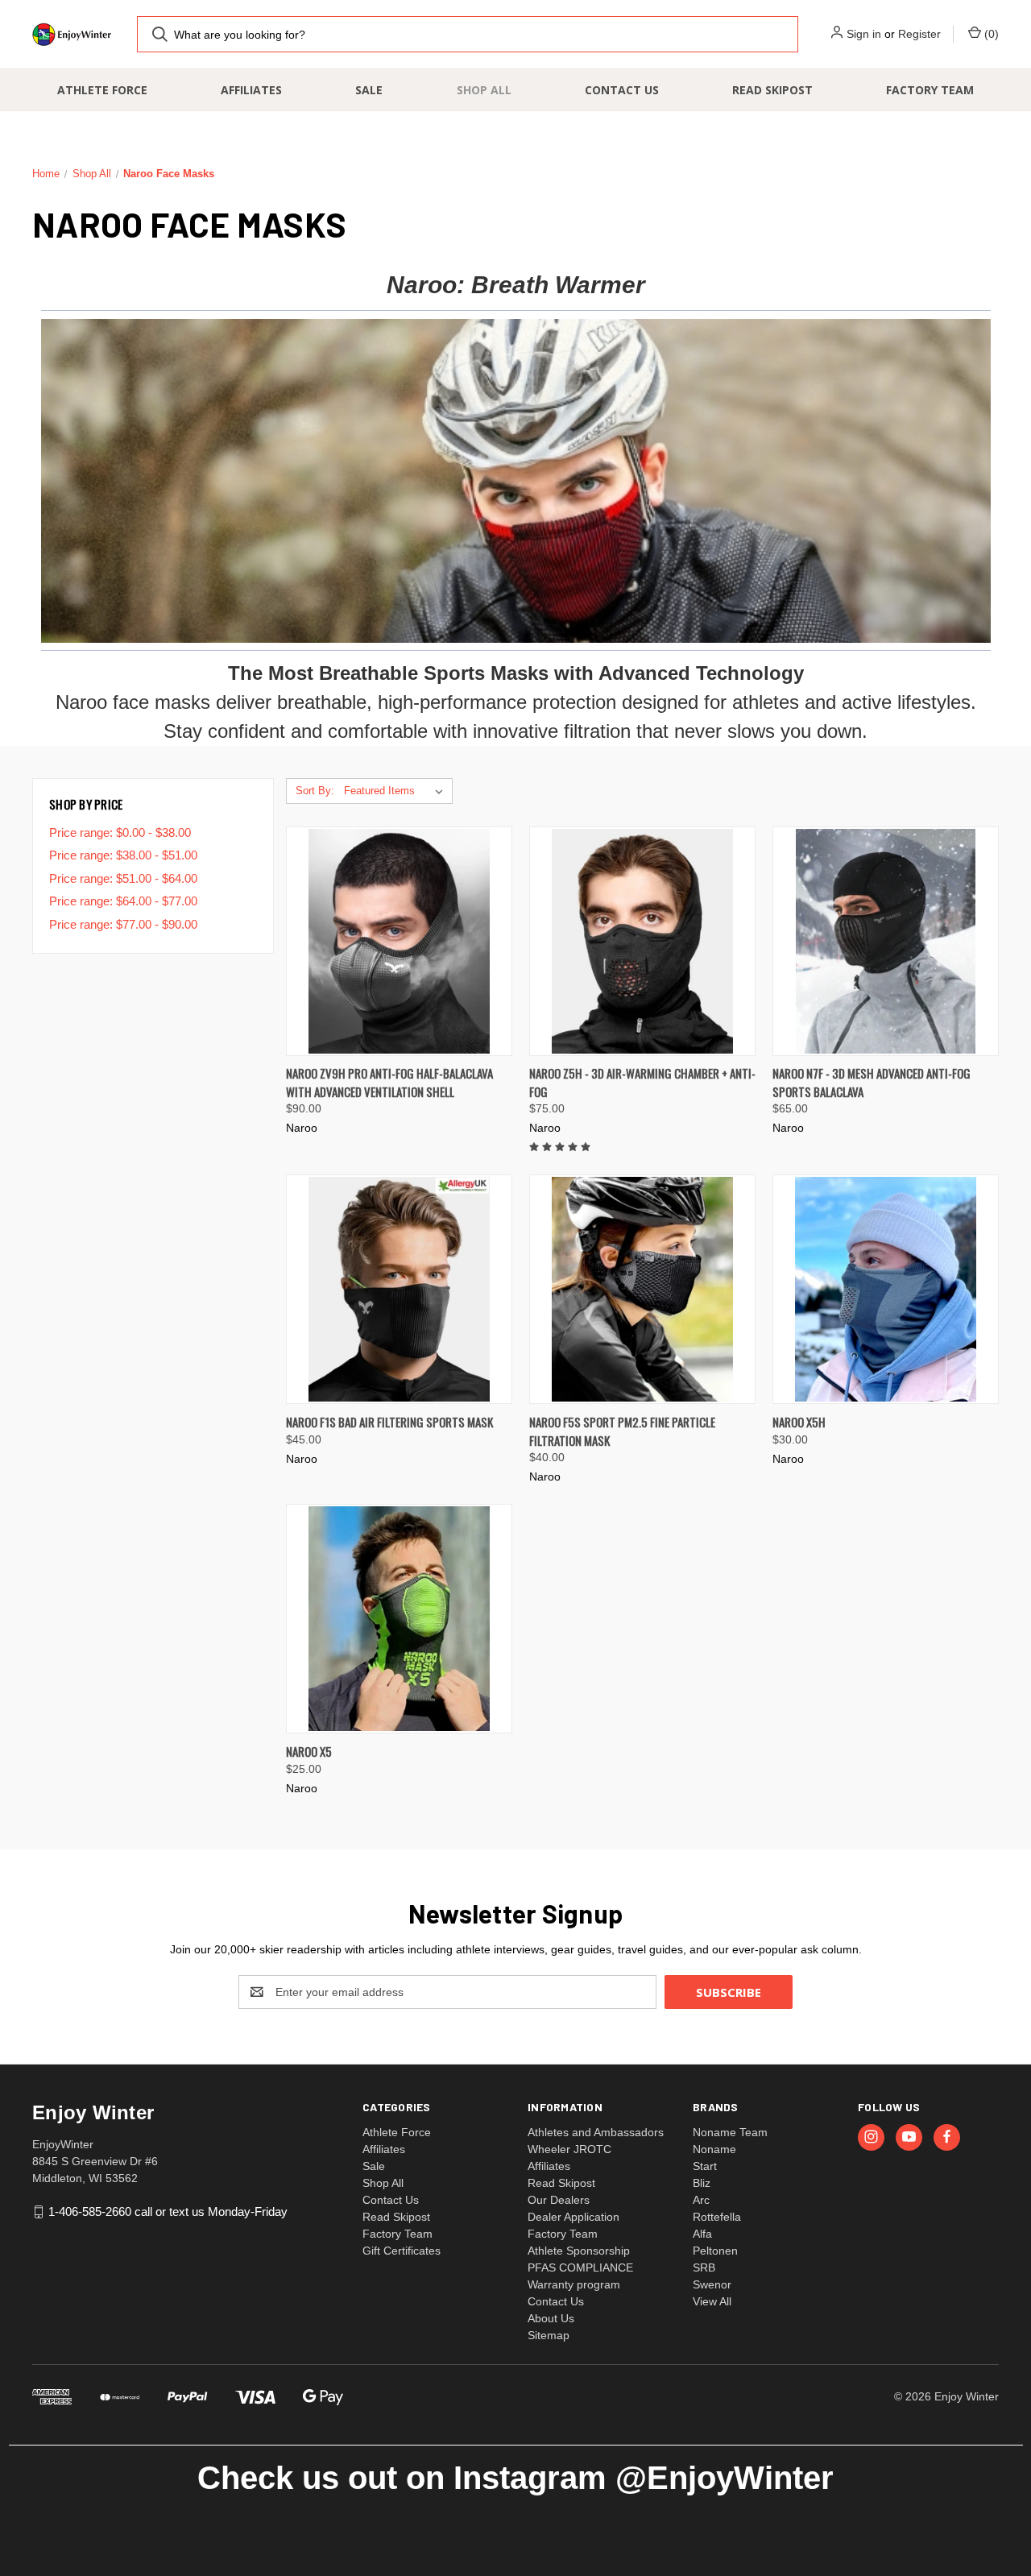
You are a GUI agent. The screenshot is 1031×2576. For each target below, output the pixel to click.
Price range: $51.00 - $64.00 (123, 878)
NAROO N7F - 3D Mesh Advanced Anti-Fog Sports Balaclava (872, 1082)
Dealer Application (573, 2217)
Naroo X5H (799, 1422)
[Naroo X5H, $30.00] (886, 1289)
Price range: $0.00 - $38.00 (120, 832)
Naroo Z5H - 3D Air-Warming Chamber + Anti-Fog (642, 1082)
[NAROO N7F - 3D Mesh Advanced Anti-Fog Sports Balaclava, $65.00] (886, 941)
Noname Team (730, 2132)
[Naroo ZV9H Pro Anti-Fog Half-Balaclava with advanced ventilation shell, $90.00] (399, 941)
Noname (714, 2149)
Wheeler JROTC (569, 2149)
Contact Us (622, 90)
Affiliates (251, 90)
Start (705, 2166)
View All (712, 2301)
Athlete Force (102, 90)
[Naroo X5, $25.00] (399, 1619)
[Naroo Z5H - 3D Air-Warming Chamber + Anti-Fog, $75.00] (642, 941)
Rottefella (717, 2217)
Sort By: (315, 791)
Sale (369, 90)
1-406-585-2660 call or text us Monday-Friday (168, 2212)
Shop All (484, 90)
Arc (701, 2200)
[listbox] (397, 791)
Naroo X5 (309, 1751)
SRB (704, 2267)
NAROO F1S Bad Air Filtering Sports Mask (389, 1422)
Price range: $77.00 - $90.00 (123, 924)
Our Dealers (559, 2200)
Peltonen (715, 2251)
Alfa (702, 2234)
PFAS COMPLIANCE (580, 2267)
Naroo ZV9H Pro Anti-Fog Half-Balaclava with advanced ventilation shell (389, 1082)
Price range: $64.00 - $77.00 (123, 901)
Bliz (702, 2183)
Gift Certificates (402, 2251)
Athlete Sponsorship (579, 2251)
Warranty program (574, 2284)
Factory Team (930, 90)
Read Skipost (772, 90)
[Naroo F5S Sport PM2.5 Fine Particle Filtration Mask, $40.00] (642, 1289)
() (990, 34)
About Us (551, 2318)
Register (919, 34)
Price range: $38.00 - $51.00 (123, 855)
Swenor (712, 2284)
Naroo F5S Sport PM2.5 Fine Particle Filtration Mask (622, 1431)
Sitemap (549, 2335)
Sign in (864, 34)
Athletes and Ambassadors (596, 2132)
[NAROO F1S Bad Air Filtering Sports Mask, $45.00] (399, 1289)
